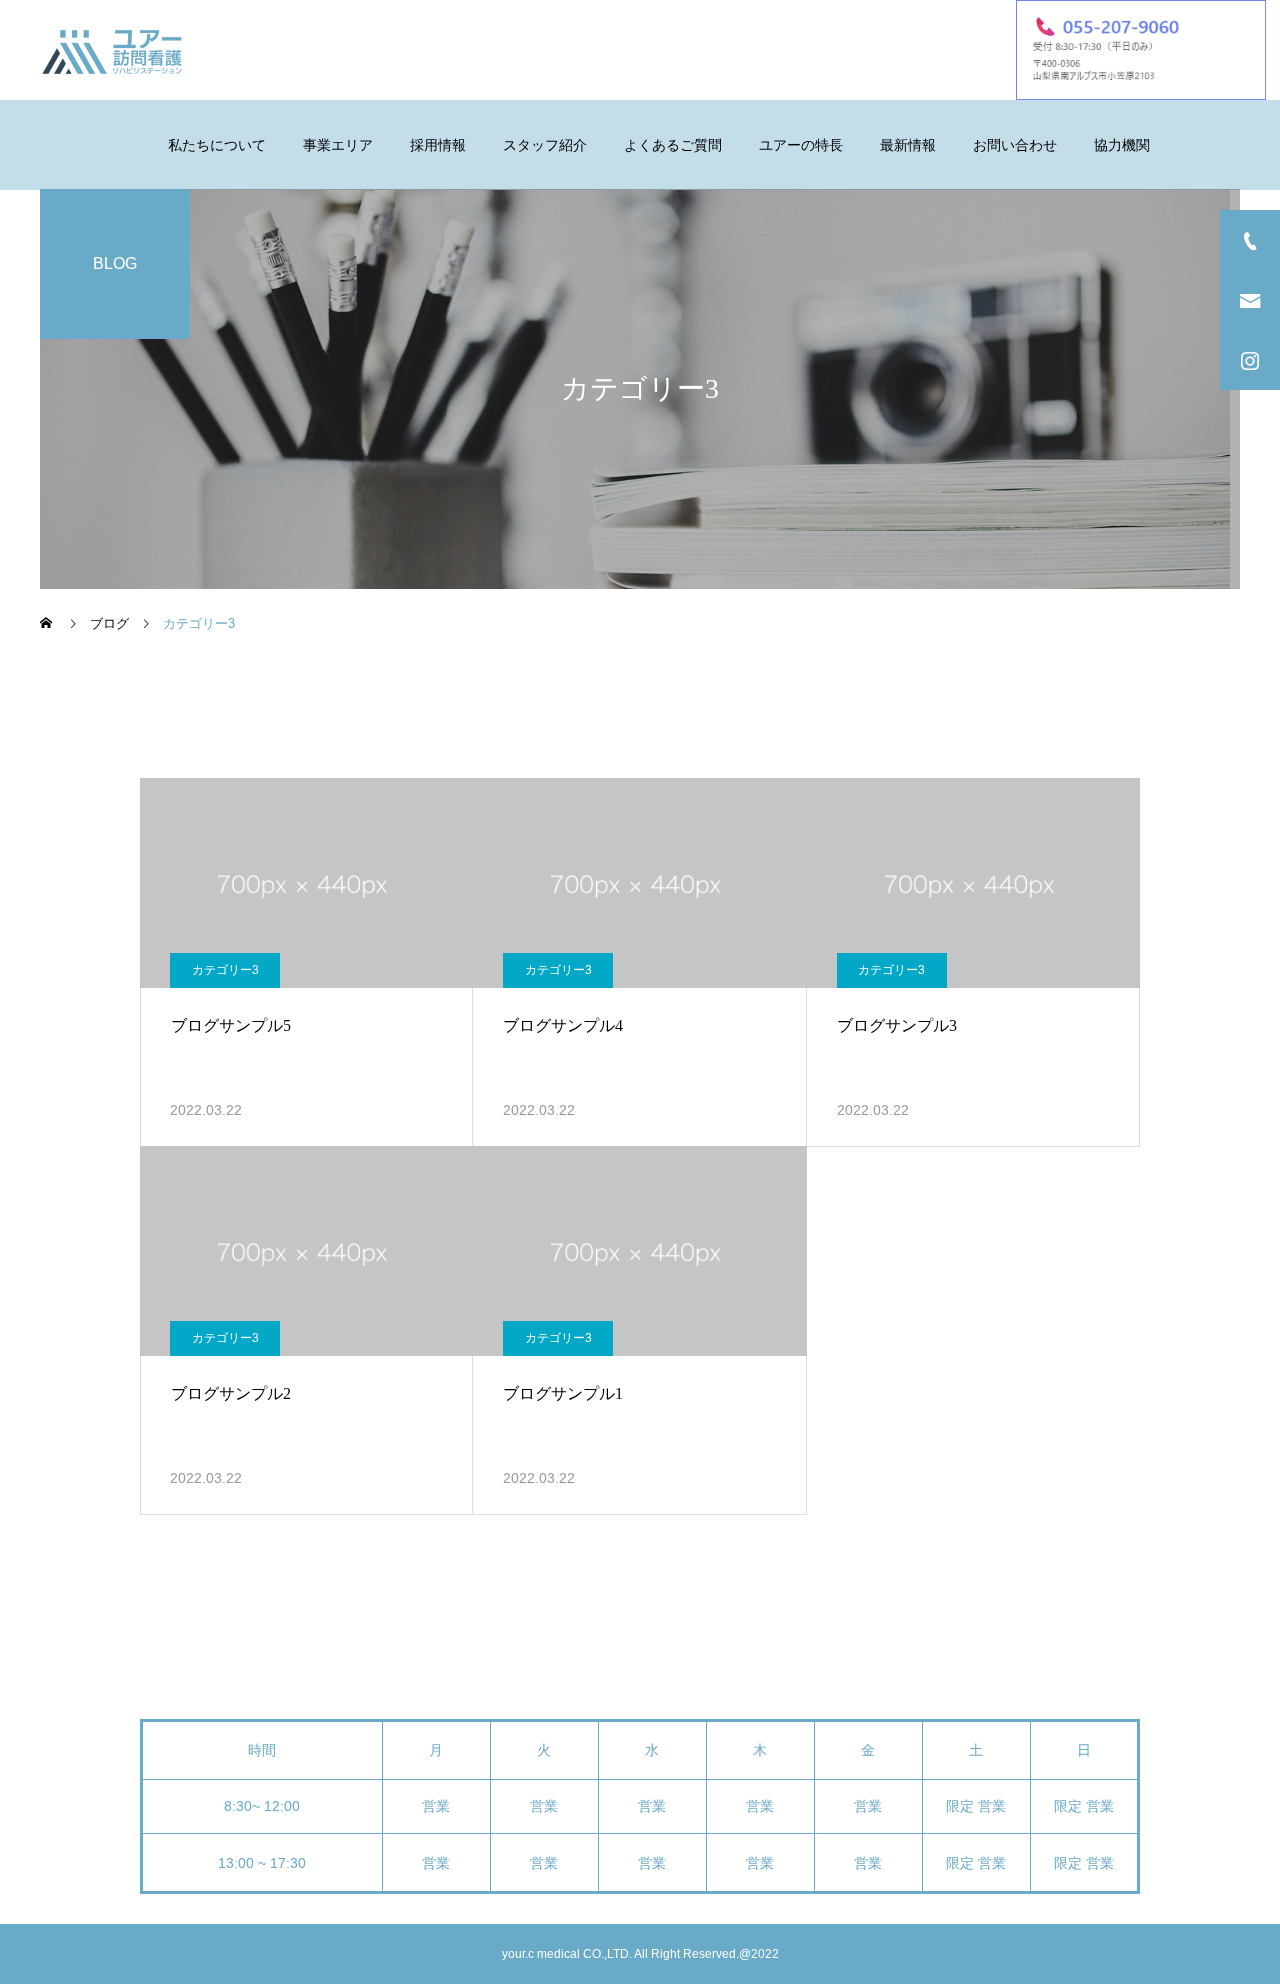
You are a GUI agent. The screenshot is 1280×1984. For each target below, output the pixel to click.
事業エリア (338, 145)
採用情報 (438, 145)
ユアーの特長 (801, 145)
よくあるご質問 (673, 145)
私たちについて (217, 145)
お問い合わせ (1015, 145)
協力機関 (1122, 145)
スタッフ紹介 (545, 145)
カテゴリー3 (225, 970)
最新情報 (908, 145)
